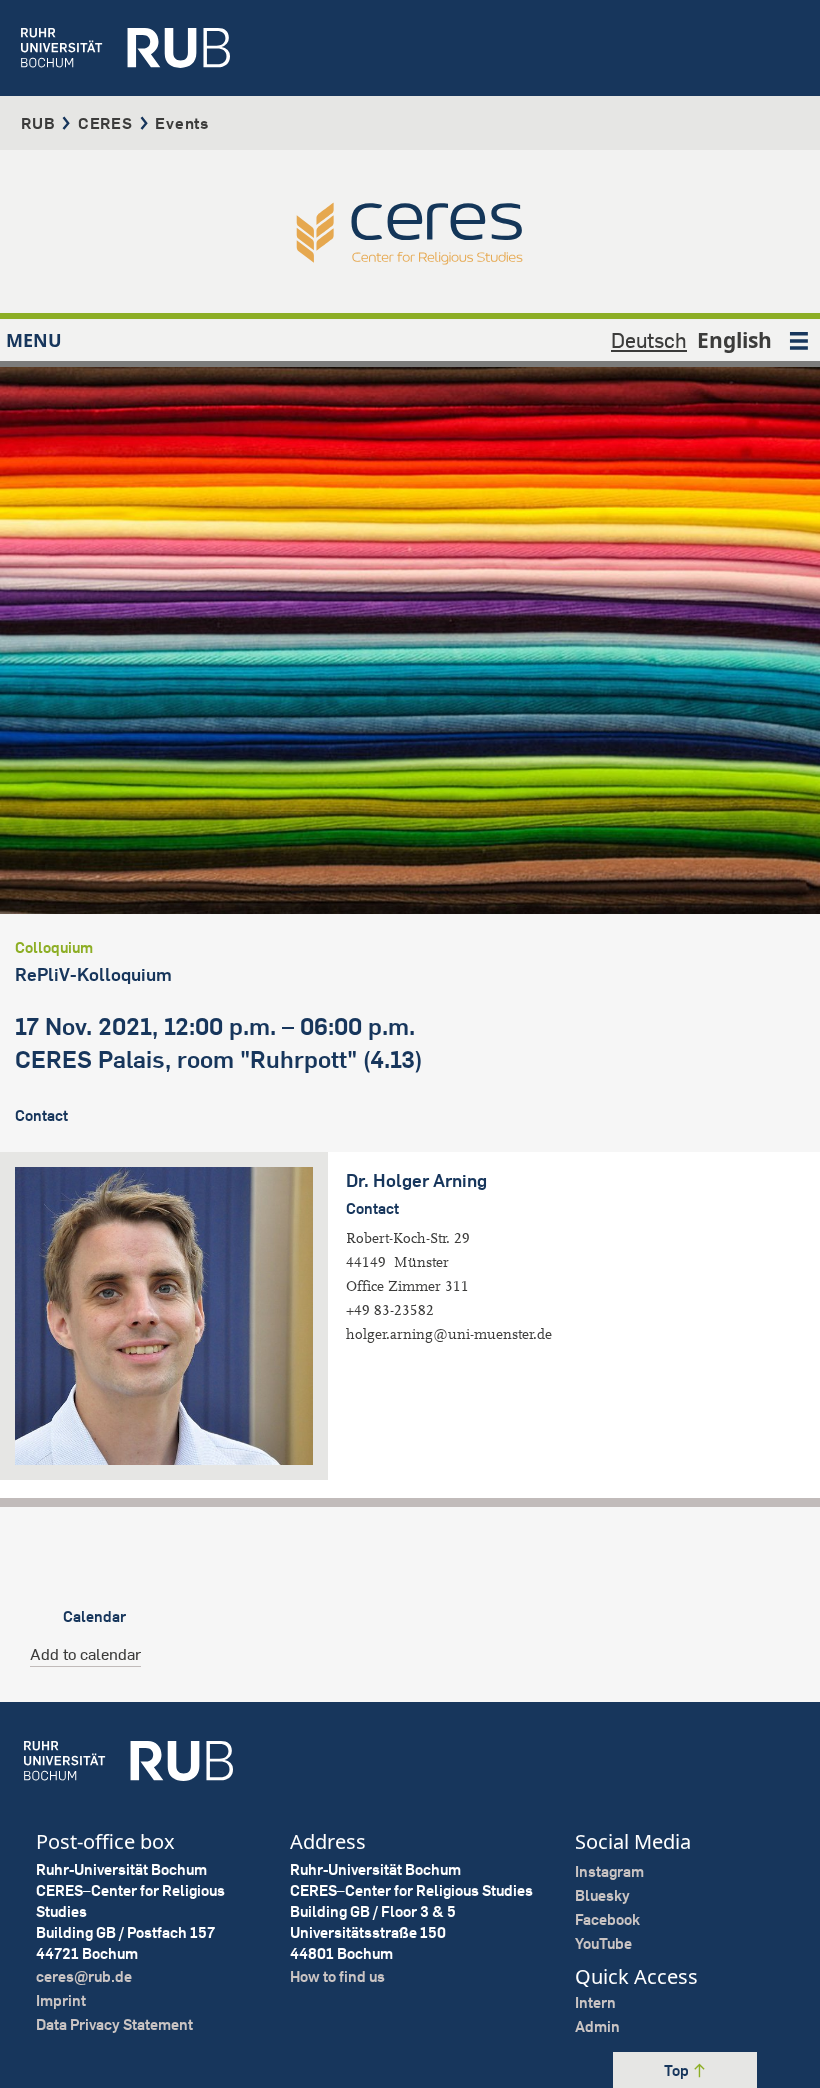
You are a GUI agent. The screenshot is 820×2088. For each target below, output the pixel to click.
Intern (595, 2002)
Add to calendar (85, 1654)
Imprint (61, 2000)
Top (678, 2070)
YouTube (603, 1943)
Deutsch (649, 340)
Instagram (609, 1871)
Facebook (607, 1919)
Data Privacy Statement (114, 2024)
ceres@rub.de (84, 1976)
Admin (597, 2026)
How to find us (337, 1976)
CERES (105, 123)
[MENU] (799, 340)
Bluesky (602, 1895)
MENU (34, 340)
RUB (38, 123)
